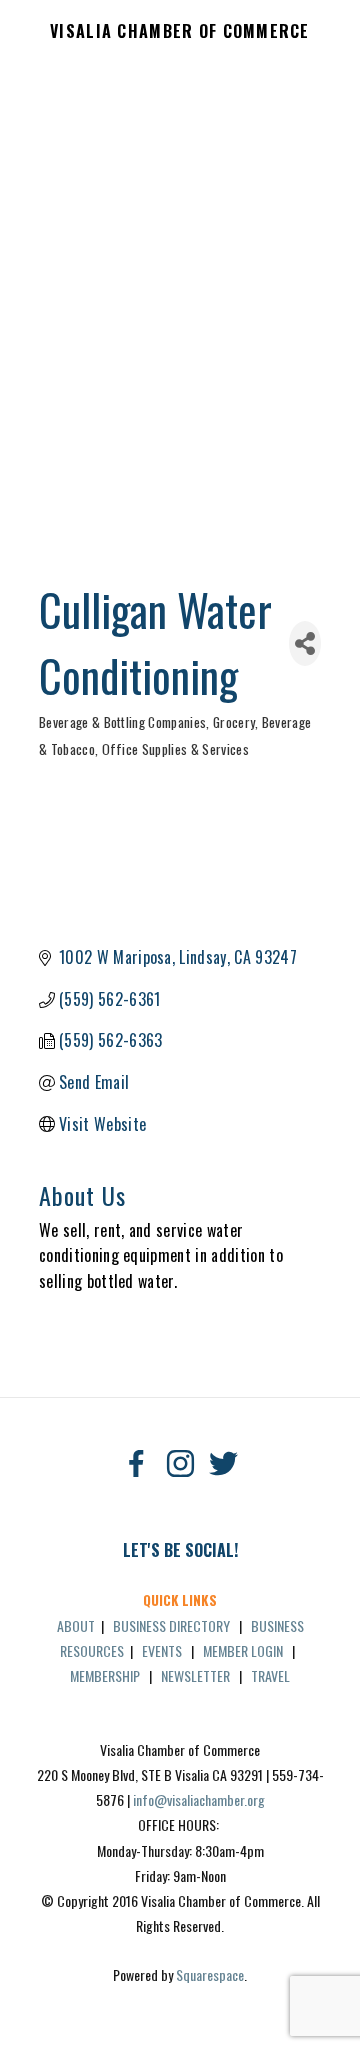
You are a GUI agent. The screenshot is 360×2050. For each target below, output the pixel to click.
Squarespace (210, 1974)
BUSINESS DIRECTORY (171, 1625)
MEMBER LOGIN (243, 1650)
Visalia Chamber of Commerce (180, 32)
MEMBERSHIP (105, 1675)
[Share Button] (305, 643)
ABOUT (76, 1625)
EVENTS (162, 1650)
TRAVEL (270, 1675)
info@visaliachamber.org (199, 1799)
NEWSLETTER (195, 1675)
